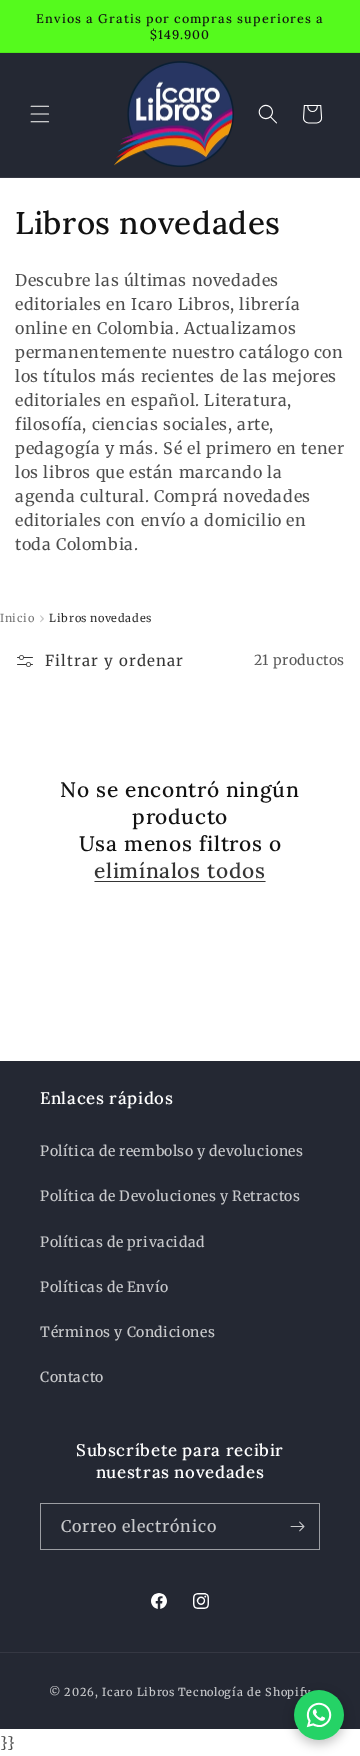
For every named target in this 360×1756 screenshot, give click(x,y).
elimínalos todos (179, 870)
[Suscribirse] (297, 1526)
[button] (40, 114)
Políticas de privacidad (122, 1242)
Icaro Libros (138, 1692)
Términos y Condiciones (127, 1332)
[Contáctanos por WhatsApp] (319, 1715)
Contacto (72, 1377)
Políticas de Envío (104, 1287)
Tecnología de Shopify (245, 1692)
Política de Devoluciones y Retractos (170, 1196)
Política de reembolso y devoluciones (172, 1151)
